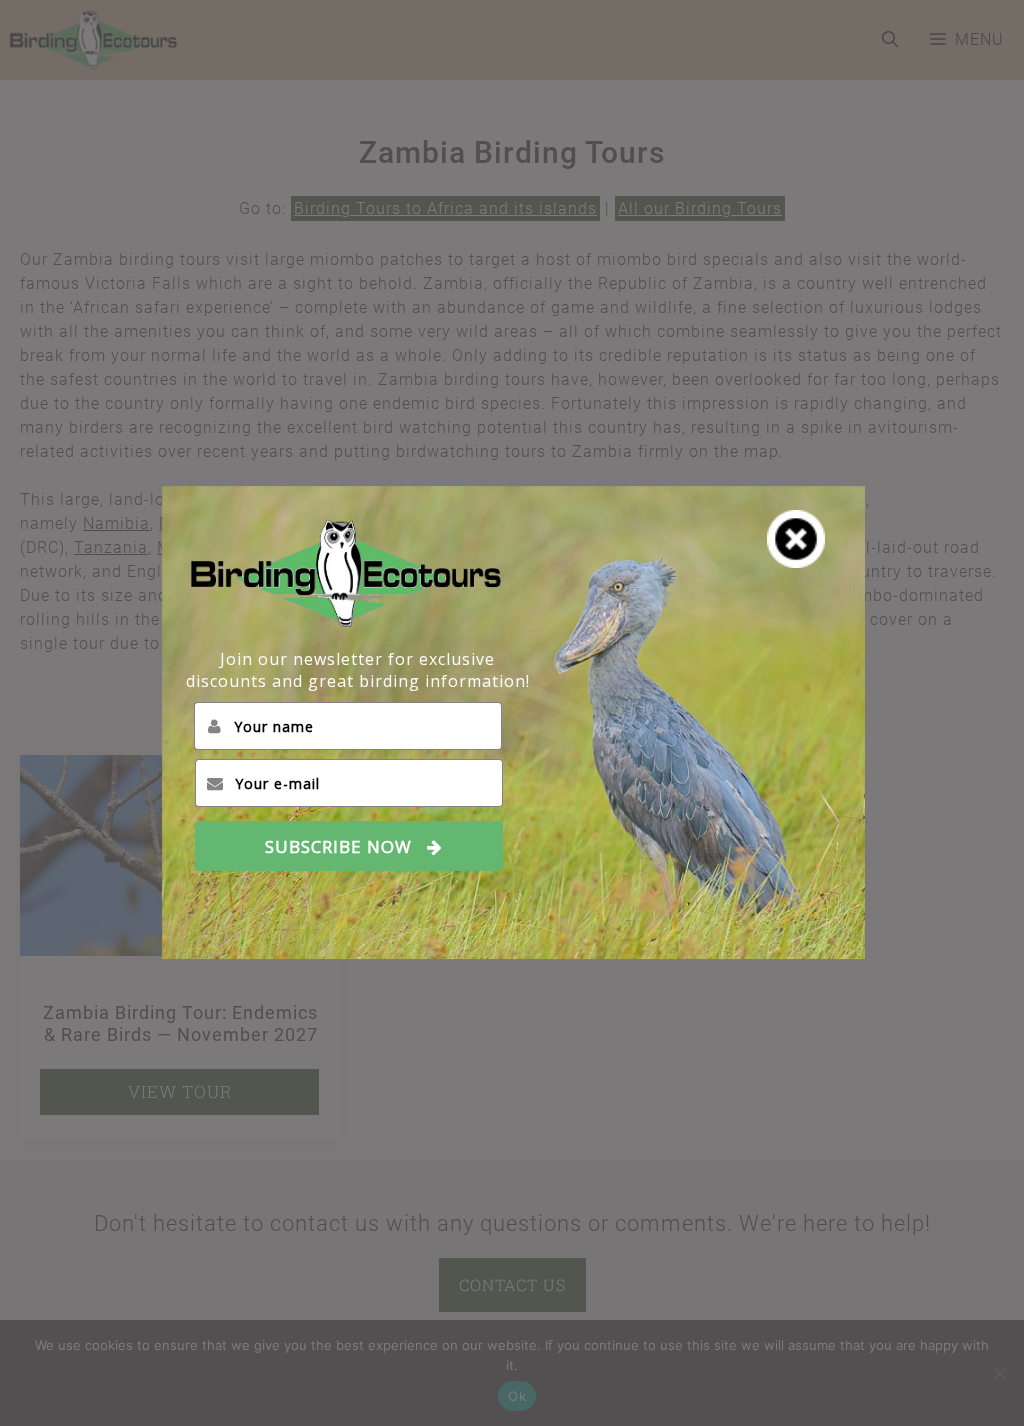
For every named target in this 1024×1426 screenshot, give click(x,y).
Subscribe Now (338, 846)
